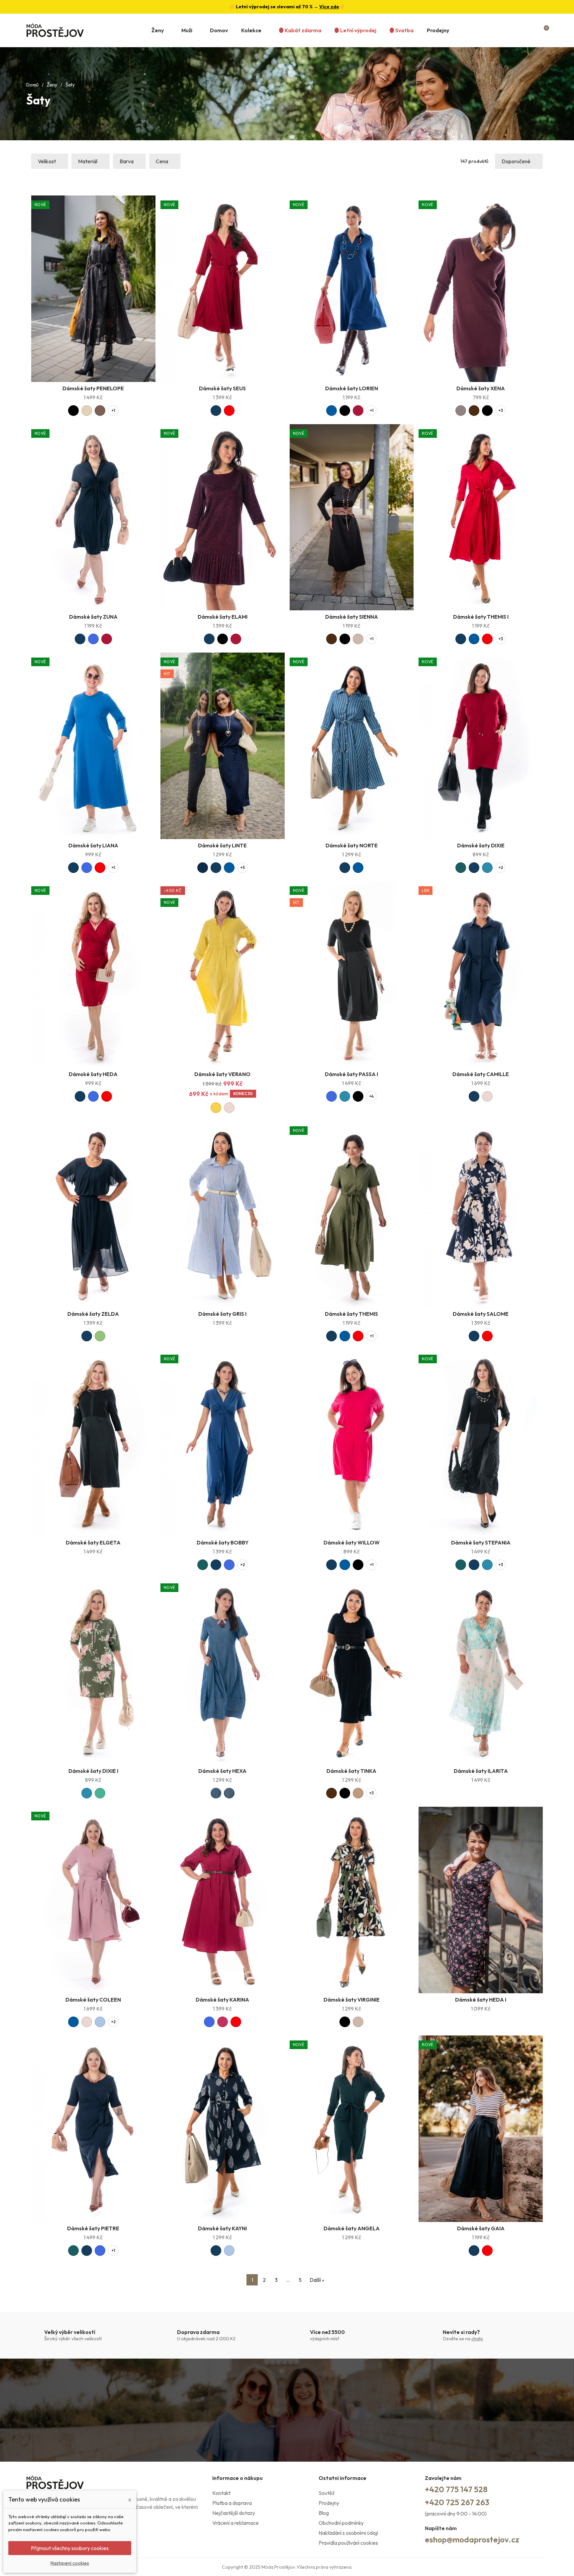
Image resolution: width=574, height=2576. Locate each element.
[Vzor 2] (229, 1793)
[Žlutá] (216, 1108)
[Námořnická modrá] (203, 868)
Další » (317, 2280)
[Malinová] (223, 2022)
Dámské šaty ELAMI (223, 617)
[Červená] (229, 411)
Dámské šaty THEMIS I (481, 617)
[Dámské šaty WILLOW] (352, 1443)
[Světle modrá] (100, 2022)
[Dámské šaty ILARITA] (481, 1672)
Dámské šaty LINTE (222, 845)
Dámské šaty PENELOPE (93, 388)
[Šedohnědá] (461, 411)
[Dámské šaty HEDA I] (481, 1900)
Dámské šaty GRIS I (222, 1314)
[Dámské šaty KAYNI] (223, 2129)
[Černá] (73, 411)
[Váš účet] (532, 30)
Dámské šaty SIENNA (352, 617)
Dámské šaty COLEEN (93, 2000)
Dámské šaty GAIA (481, 2228)
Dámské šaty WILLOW (352, 1542)
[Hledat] (519, 30)
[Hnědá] (100, 411)
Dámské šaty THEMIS (351, 1314)
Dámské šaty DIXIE (481, 845)
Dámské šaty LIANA (93, 845)
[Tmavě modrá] (216, 411)
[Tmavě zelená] (461, 868)
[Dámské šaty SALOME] (481, 1215)
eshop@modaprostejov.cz (472, 2539)
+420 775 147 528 (456, 2489)
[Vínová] (358, 411)
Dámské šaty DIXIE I (93, 1771)
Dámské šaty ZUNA (93, 617)
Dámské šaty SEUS (222, 388)
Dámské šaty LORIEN (352, 388)
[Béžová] (358, 639)
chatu (477, 2339)
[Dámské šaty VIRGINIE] (352, 1900)
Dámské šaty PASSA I (351, 1074)
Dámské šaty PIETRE (93, 2228)
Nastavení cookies (70, 2563)
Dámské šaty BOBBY (223, 1542)
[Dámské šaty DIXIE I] (93, 1672)
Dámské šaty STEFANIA (481, 1542)
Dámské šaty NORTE (352, 845)
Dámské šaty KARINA (222, 2000)
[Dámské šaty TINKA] (352, 1672)
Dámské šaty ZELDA (93, 1314)
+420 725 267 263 (457, 2502)
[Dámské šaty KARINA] (223, 1900)
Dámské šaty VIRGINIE (352, 2000)
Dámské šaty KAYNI (222, 2228)
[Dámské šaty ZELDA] (93, 1215)
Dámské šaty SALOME (481, 1314)
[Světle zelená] (100, 1336)
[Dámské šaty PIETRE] (93, 2129)
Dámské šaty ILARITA (481, 1771)
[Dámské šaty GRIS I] (223, 1215)
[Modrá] (332, 411)
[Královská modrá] (93, 639)
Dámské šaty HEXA (222, 1771)
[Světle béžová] (87, 411)
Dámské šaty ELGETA (93, 1542)
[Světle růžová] (229, 1108)
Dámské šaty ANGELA (352, 2228)
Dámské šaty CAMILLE (481, 1074)
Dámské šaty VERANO (222, 1074)
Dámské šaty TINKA (351, 1771)
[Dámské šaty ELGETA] (93, 1443)
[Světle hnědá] (358, 1793)
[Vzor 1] (216, 1793)
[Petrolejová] (487, 868)
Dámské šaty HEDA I (481, 2000)
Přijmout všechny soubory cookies (70, 2548)
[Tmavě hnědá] (474, 411)
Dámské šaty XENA (481, 388)
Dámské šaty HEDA (93, 1074)
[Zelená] (100, 1793)
